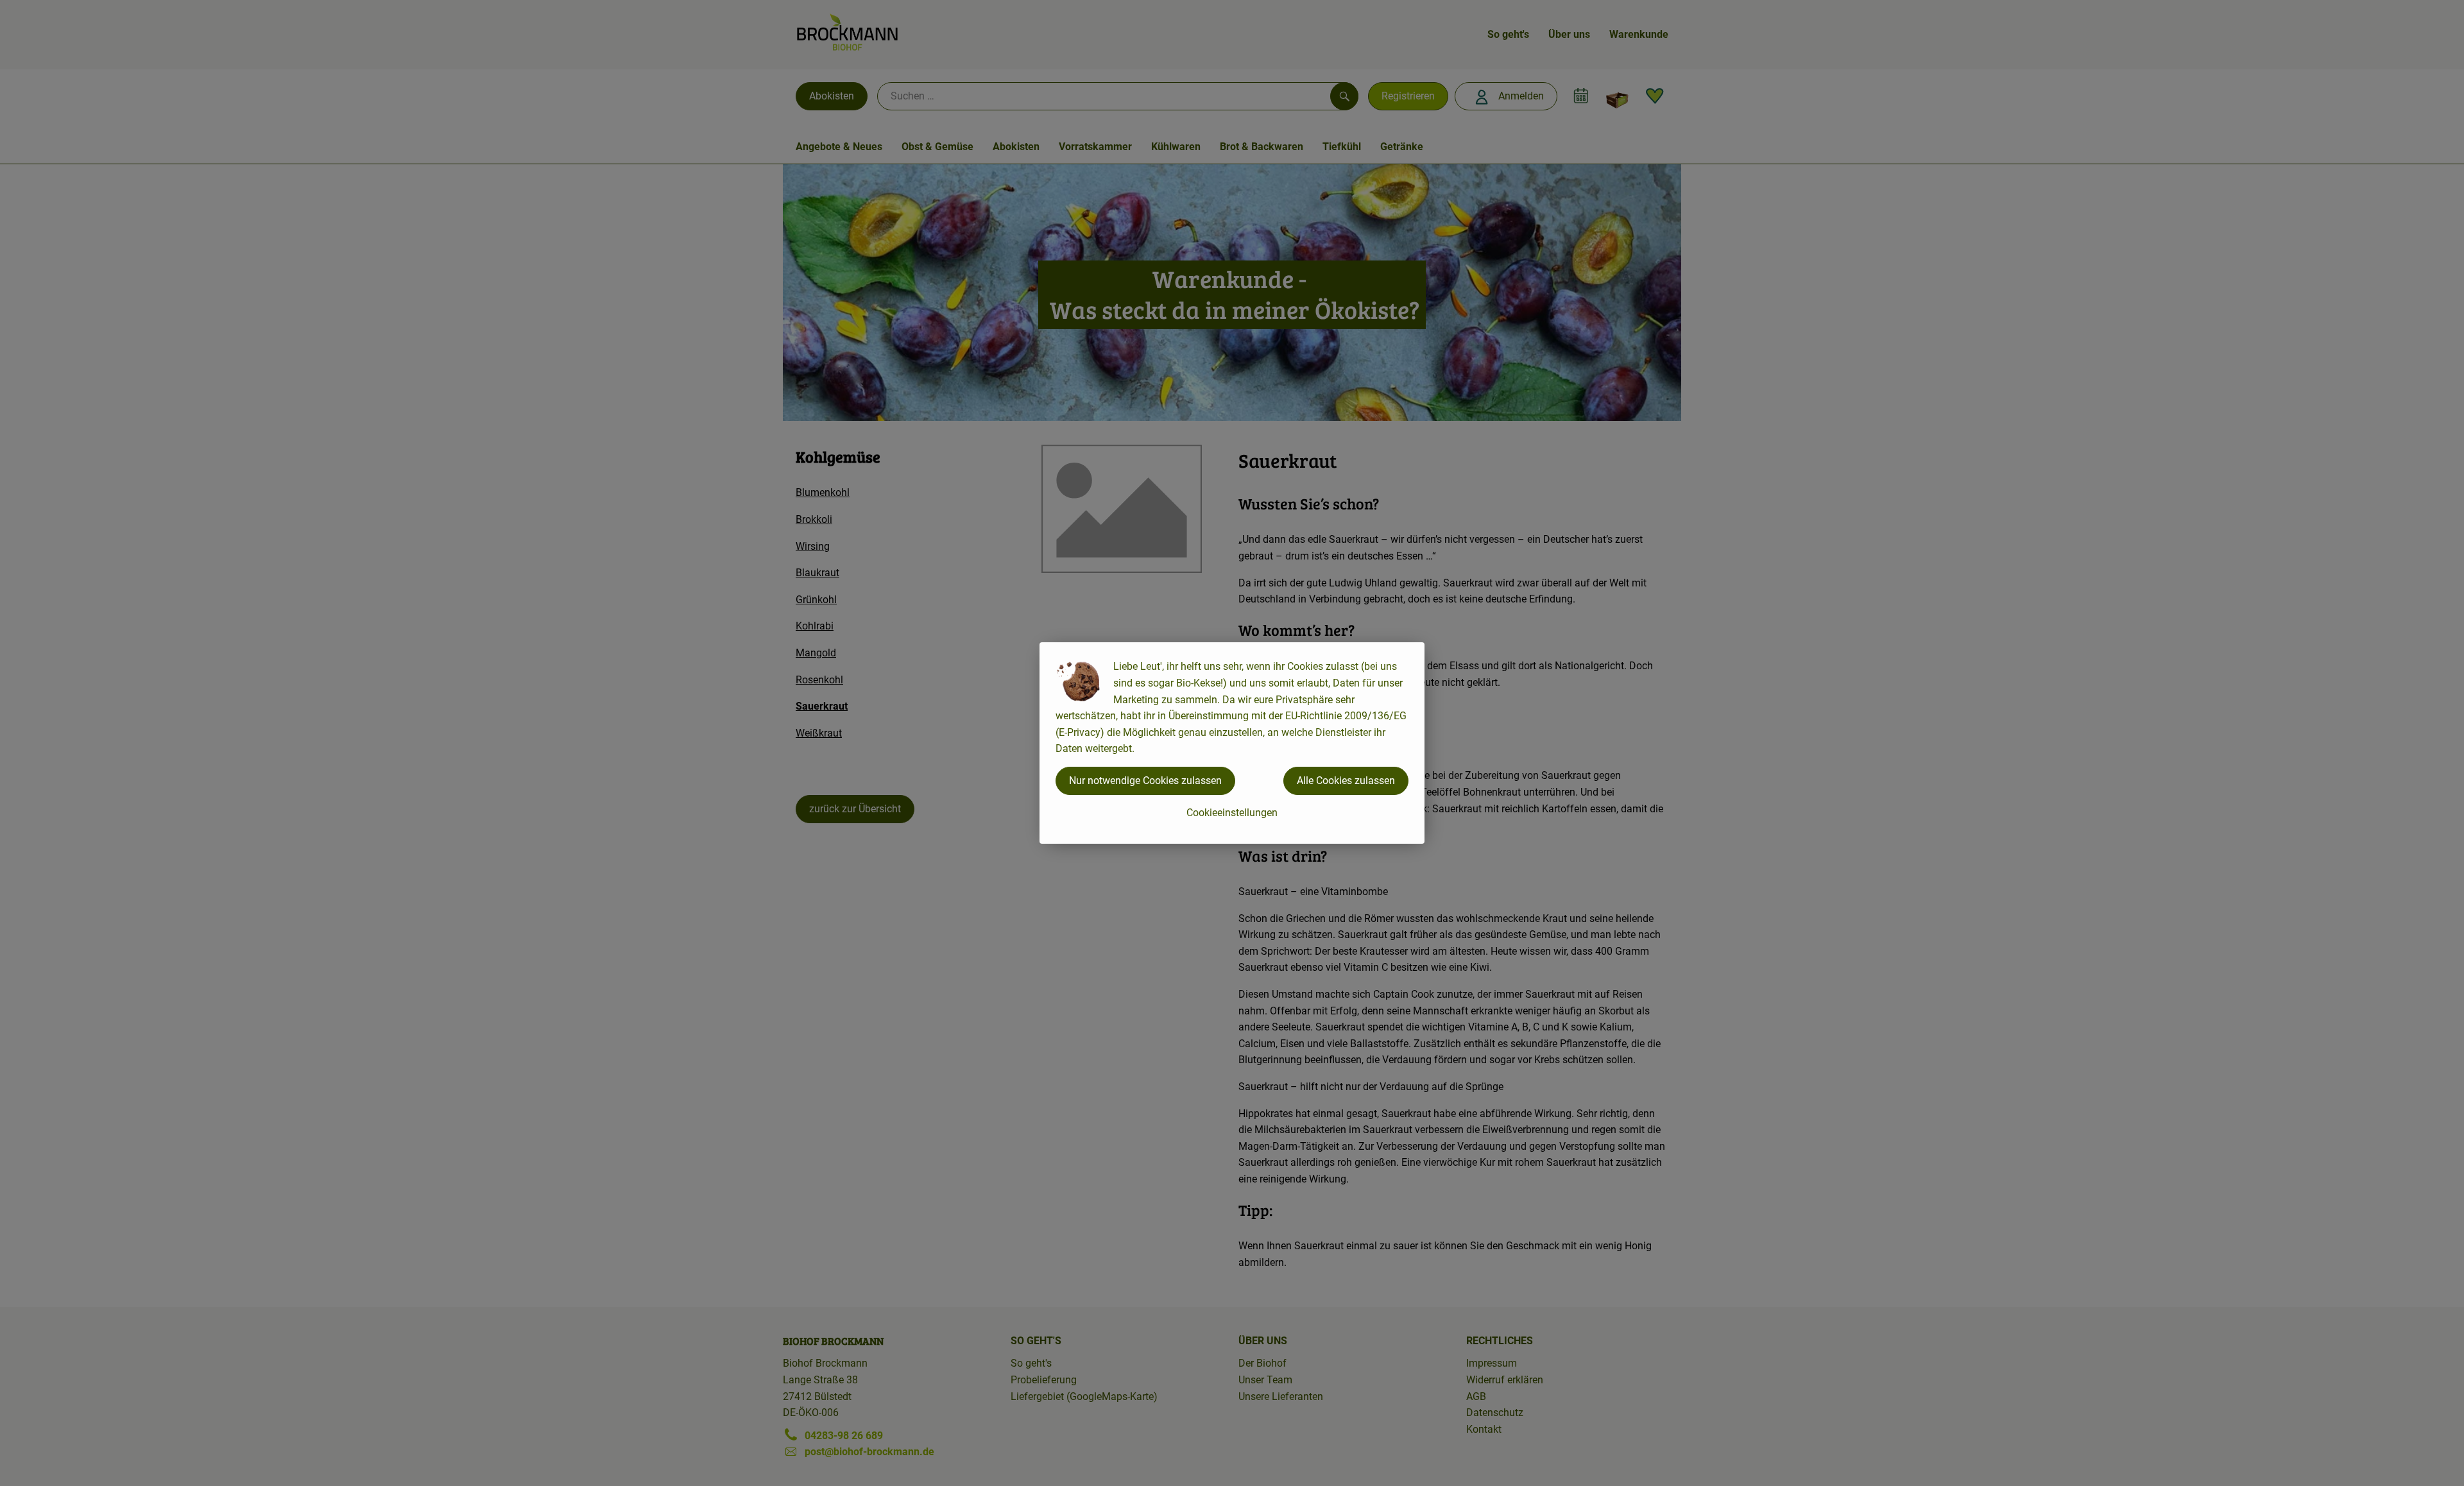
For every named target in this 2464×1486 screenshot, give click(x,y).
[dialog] (1232, 743)
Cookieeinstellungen (1232, 813)
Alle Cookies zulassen (1346, 781)
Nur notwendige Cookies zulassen (1145, 781)
